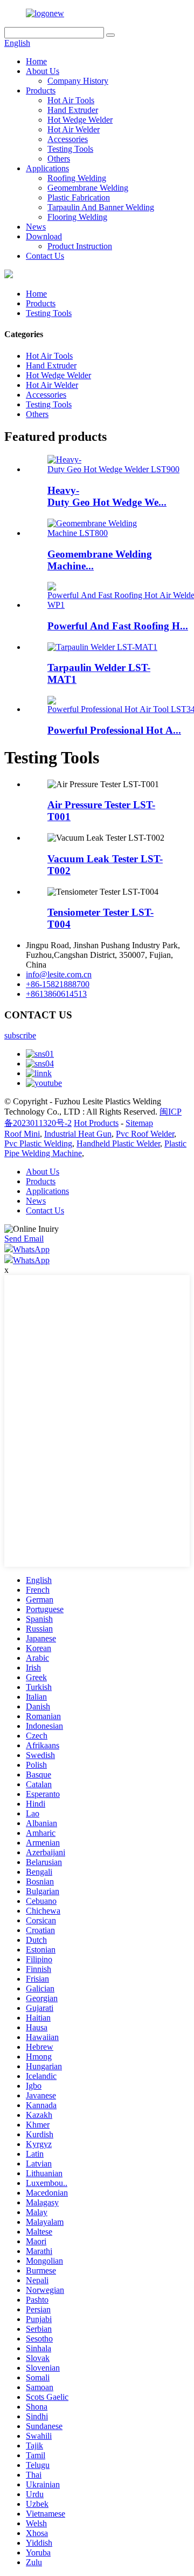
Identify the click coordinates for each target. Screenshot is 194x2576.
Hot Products (96, 1123)
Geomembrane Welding (88, 188)
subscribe (20, 1035)
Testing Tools (70, 149)
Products (41, 90)
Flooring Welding (77, 217)
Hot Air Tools (71, 100)
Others (59, 159)
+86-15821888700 (58, 984)
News (36, 227)
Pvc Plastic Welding (38, 1143)
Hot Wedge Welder (80, 120)
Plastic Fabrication (79, 197)
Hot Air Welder (74, 129)
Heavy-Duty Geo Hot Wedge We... (107, 496)
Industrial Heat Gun (78, 1134)
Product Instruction (80, 246)
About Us (43, 71)
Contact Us (45, 256)
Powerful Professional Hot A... (114, 730)
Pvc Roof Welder (145, 1134)
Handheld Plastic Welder (118, 1143)
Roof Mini (22, 1134)
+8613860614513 (56, 994)
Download (44, 236)
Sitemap (139, 1123)
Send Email (24, 1239)
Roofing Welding (77, 178)
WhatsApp (31, 1249)
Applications (47, 168)
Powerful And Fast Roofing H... (118, 626)
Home (36, 61)
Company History (78, 81)
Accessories (68, 139)
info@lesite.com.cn (59, 974)
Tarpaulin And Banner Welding (101, 207)
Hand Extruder (73, 110)
